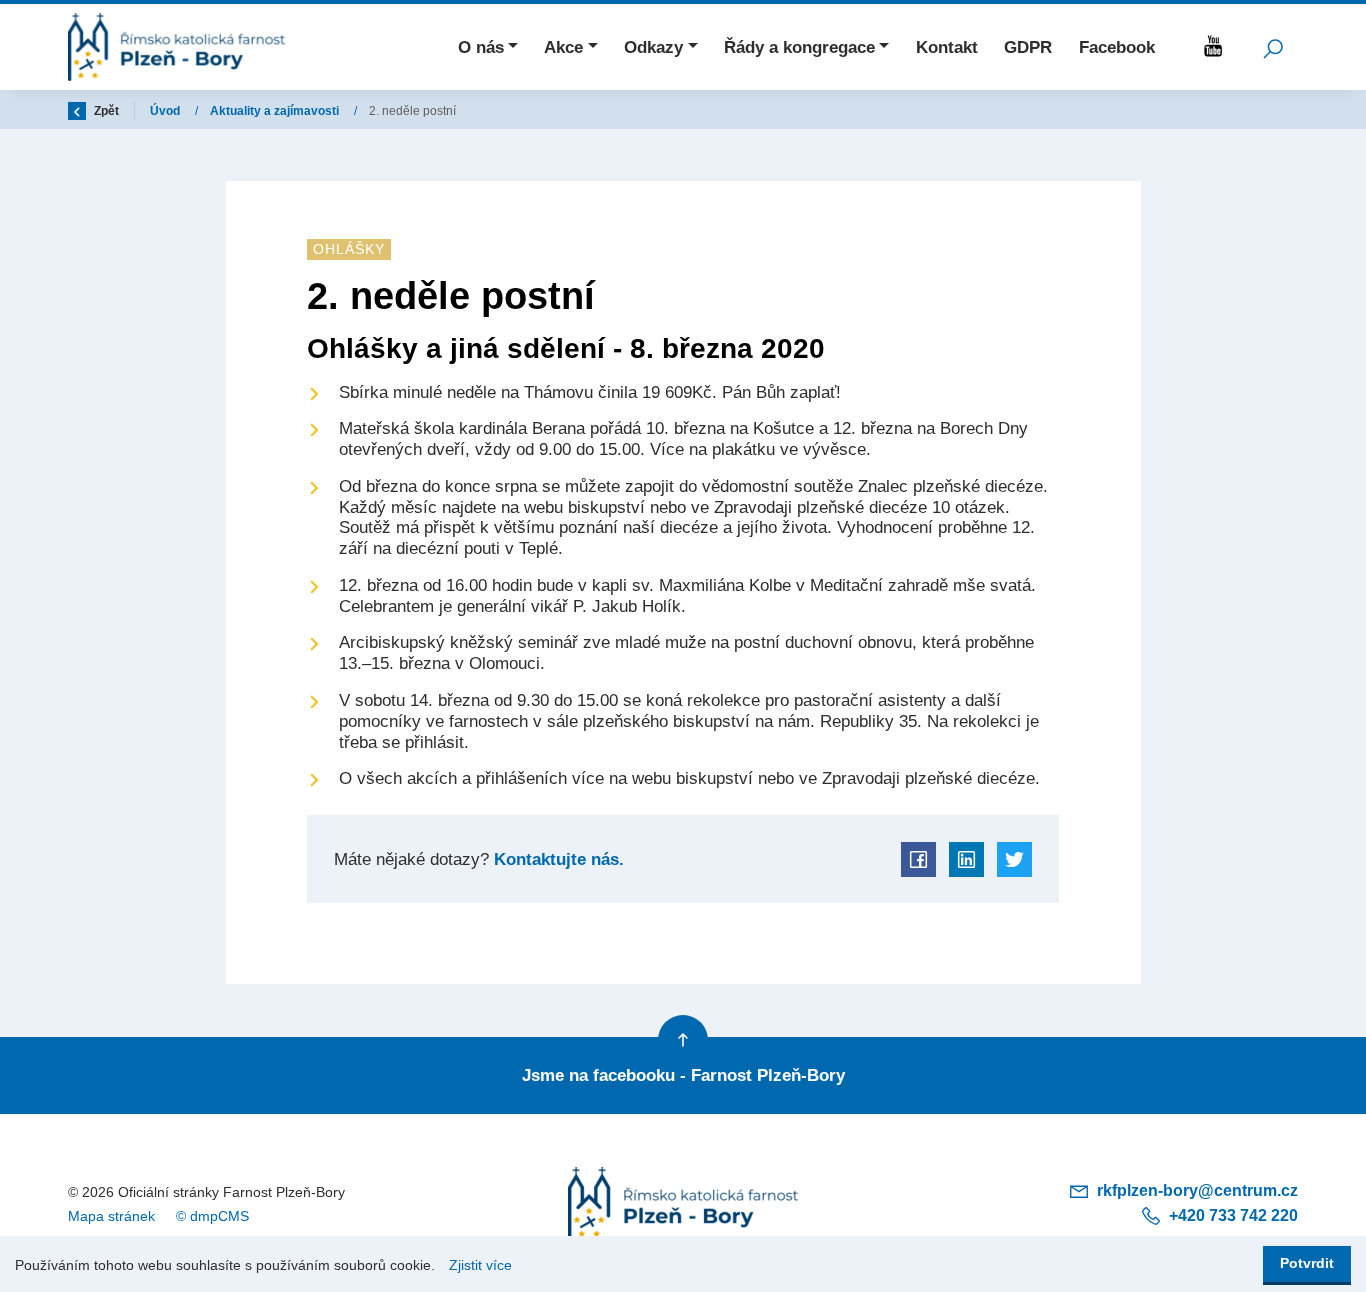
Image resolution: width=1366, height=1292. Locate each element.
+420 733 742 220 (1231, 1215)
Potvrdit (1307, 1263)
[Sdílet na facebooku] (918, 859)
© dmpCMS (212, 1216)
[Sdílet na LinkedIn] (966, 859)
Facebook (1117, 47)
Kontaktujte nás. (556, 859)
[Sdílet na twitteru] (1014, 859)
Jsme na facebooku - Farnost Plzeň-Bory (683, 1075)
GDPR (1028, 47)
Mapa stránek (111, 1216)
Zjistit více (480, 1265)
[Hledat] (1273, 47)
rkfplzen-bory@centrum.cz (1195, 1190)
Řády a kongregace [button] (799, 47)
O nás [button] (481, 47)
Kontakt (947, 47)
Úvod (166, 111)
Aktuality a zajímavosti (276, 111)
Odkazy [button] (653, 47)
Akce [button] (563, 47)
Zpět (105, 111)
